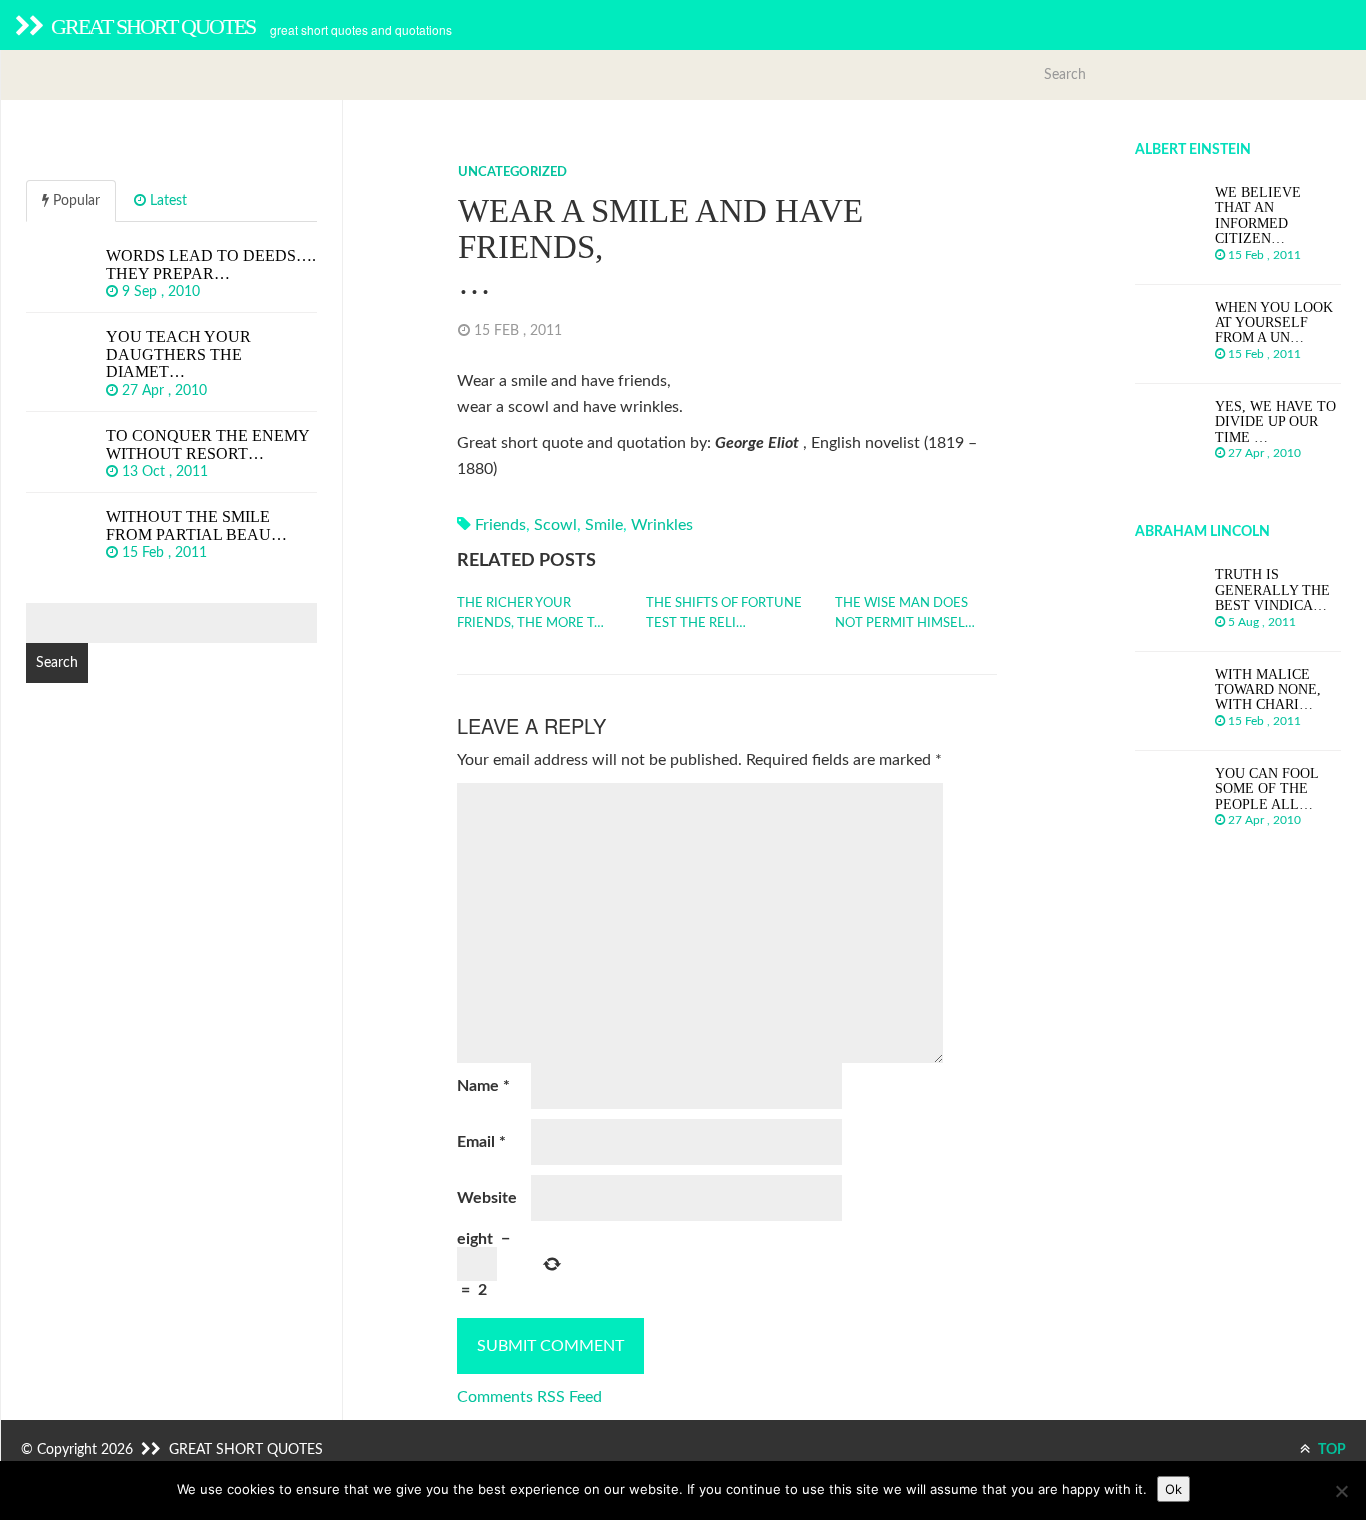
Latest (166, 201)
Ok (1173, 1489)
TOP (1330, 1450)
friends (500, 525)
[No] (1341, 1491)
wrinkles (662, 525)
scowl (555, 525)
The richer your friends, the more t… (530, 613)
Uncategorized (512, 172)
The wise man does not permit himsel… (905, 613)
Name (483, 1086)
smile (604, 525)
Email (481, 1142)
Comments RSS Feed (529, 1397)
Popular (74, 201)
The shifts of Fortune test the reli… (724, 613)
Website (487, 1198)
